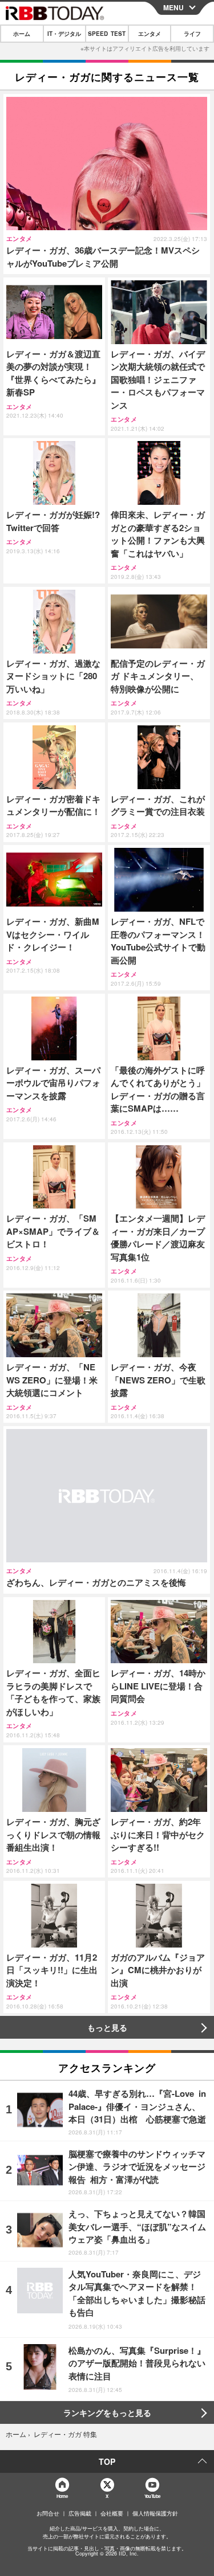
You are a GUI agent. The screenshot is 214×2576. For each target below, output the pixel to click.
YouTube (152, 2496)
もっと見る (107, 2027)
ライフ (192, 34)
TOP (107, 2461)
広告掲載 (80, 2513)
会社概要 (112, 2513)
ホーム (22, 34)
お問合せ (48, 2513)
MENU (173, 7)
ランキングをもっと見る (107, 2412)
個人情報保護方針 (155, 2513)
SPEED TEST (107, 34)
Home (62, 2496)
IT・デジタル (64, 34)
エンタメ (150, 34)
